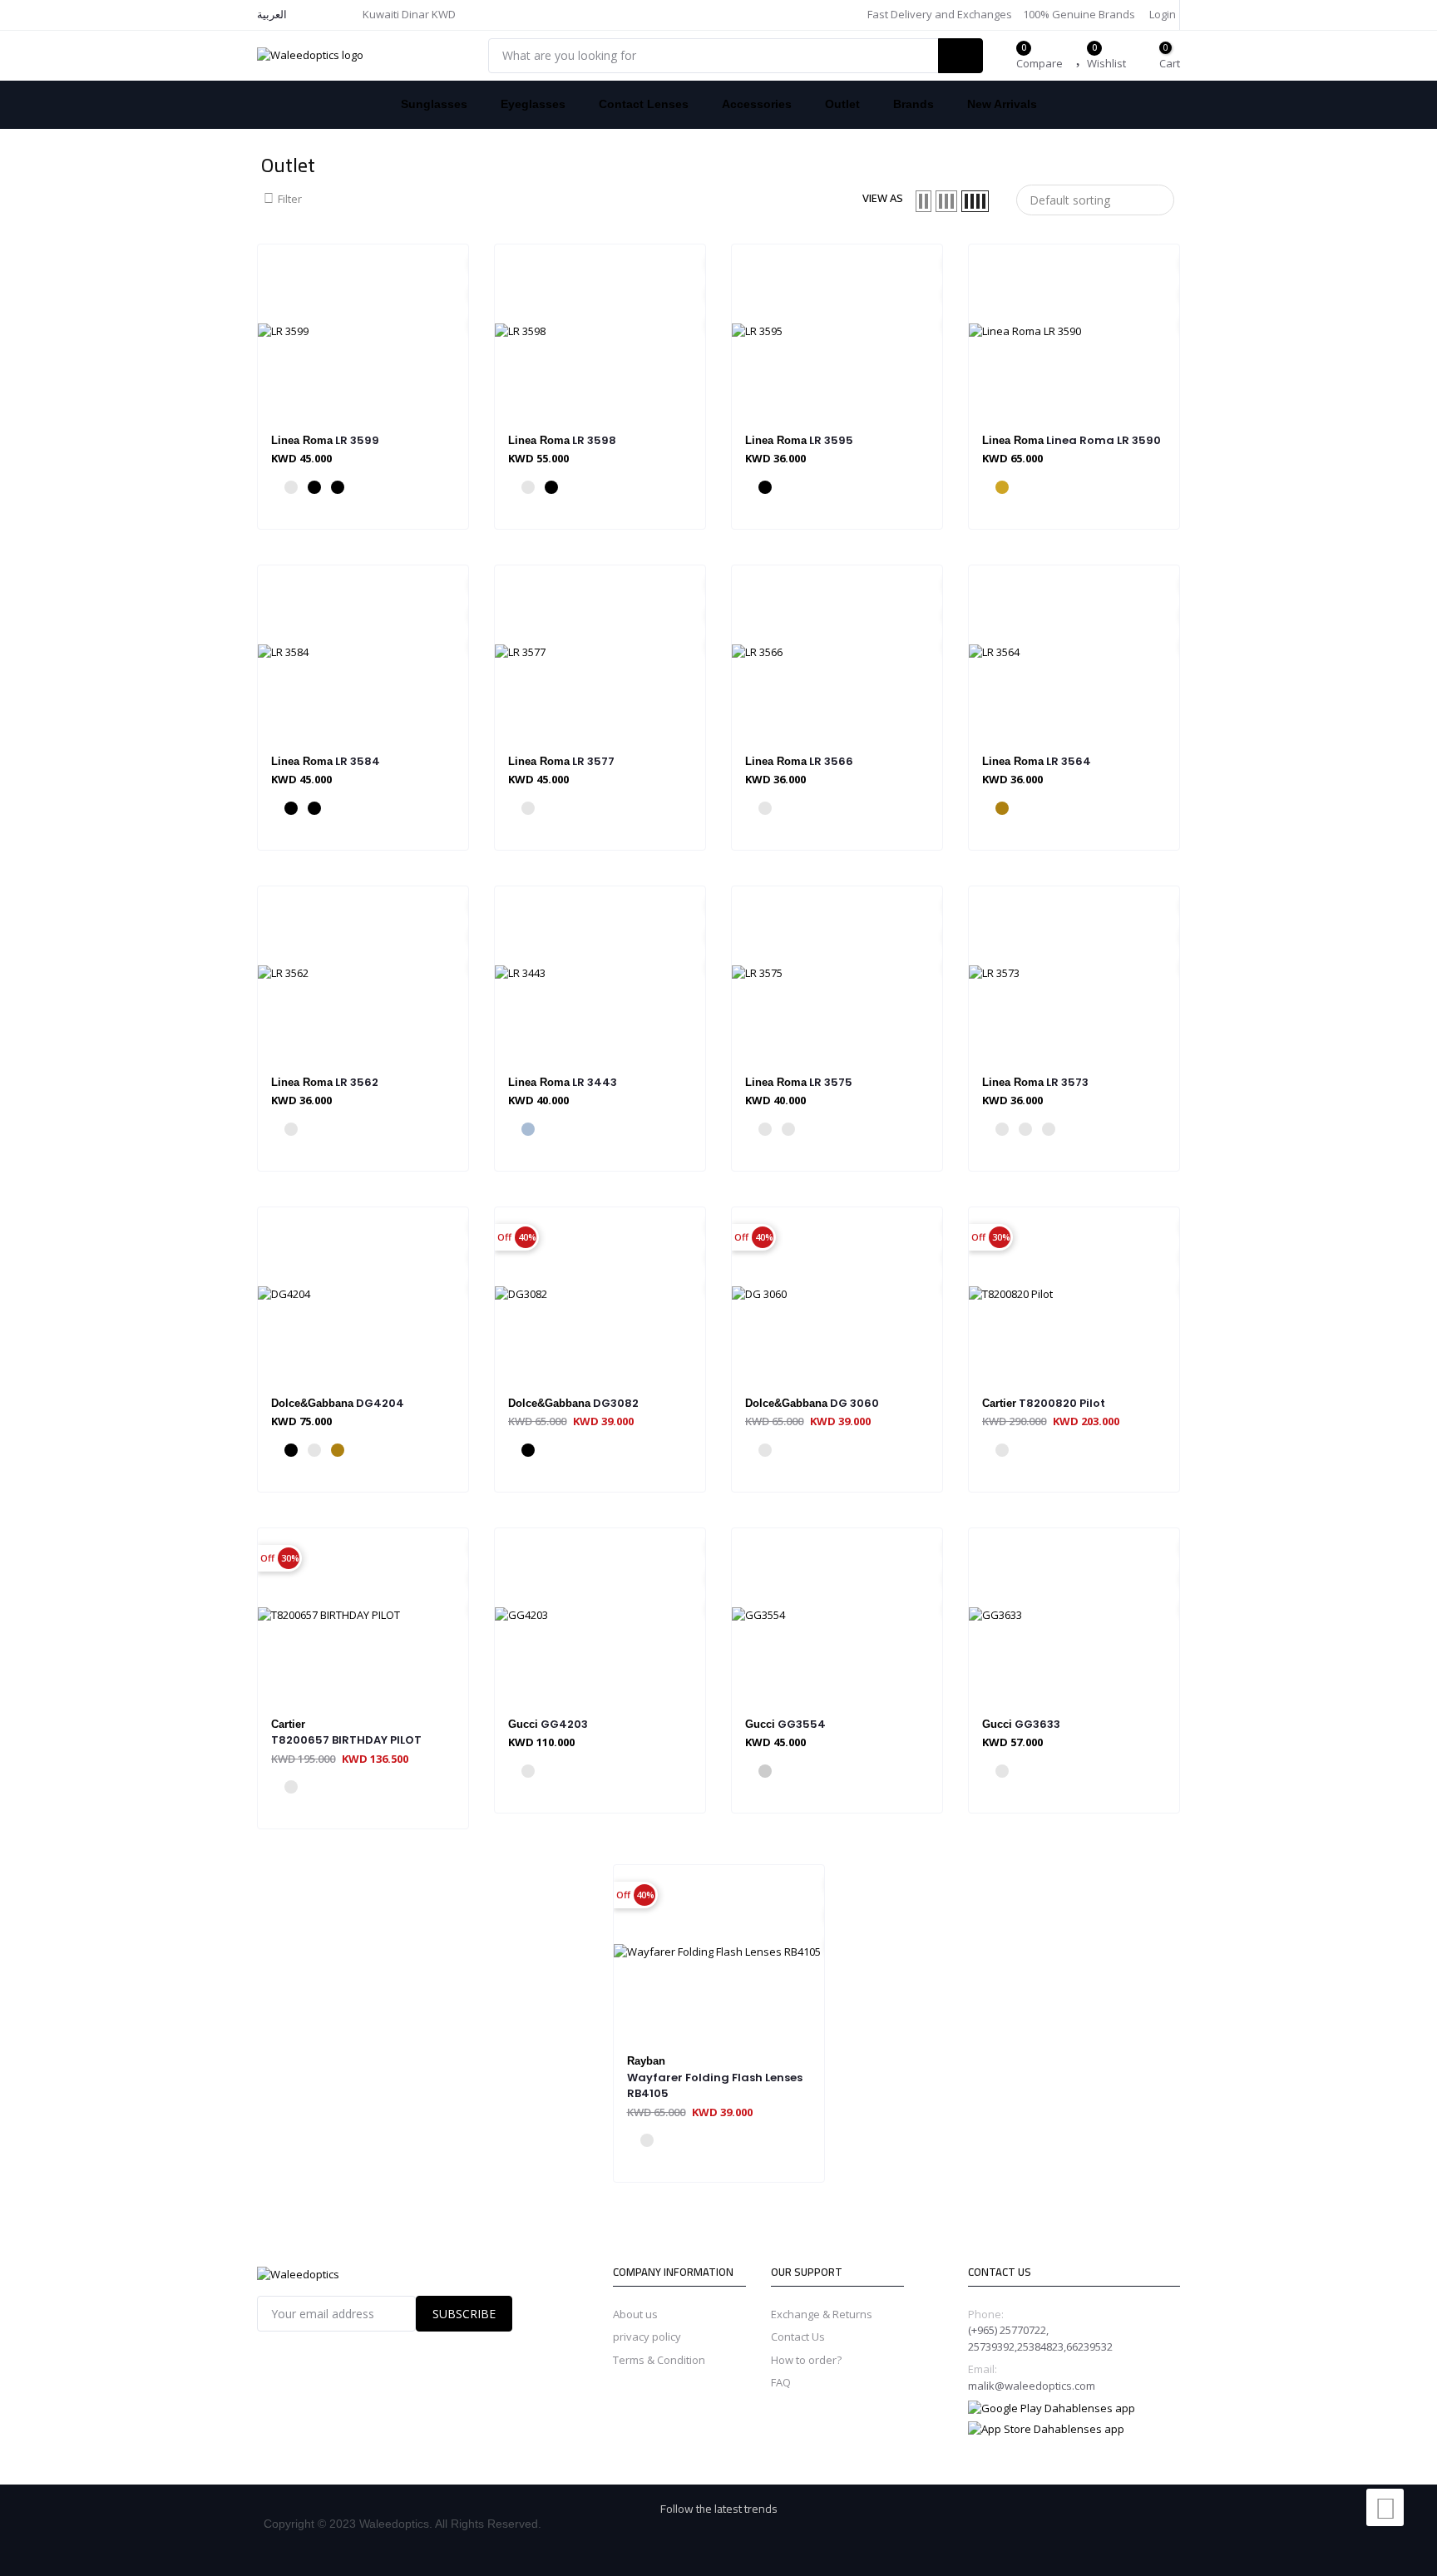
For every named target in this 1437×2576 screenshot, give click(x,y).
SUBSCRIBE (464, 2314)
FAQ (781, 2382)
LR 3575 (831, 1082)
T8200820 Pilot (1062, 1403)
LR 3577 (593, 761)
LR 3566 (831, 761)
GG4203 (564, 1724)
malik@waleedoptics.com (1032, 2386)
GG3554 (802, 1724)
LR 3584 (358, 761)
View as (883, 198)
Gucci (523, 1724)
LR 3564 (1069, 761)
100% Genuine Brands (1078, 14)
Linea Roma (302, 440)
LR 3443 (595, 1082)
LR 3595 (831, 440)
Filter (290, 199)
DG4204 (380, 1403)
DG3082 (616, 1403)
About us (635, 2314)
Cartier (999, 1403)
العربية (272, 14)
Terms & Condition (659, 2360)
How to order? (806, 2360)
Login (1161, 14)
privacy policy (647, 2337)
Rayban (646, 2061)
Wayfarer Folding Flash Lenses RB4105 (715, 2086)
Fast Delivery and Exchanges (938, 14)
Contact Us (798, 2337)
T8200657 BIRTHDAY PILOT (346, 1740)
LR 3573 (1067, 1082)
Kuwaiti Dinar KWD (410, 14)
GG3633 (1037, 1724)
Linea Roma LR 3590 (1104, 440)
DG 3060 (854, 1403)
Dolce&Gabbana (312, 1403)
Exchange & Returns (822, 2314)
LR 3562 (357, 1082)
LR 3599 (357, 440)
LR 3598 (594, 440)
